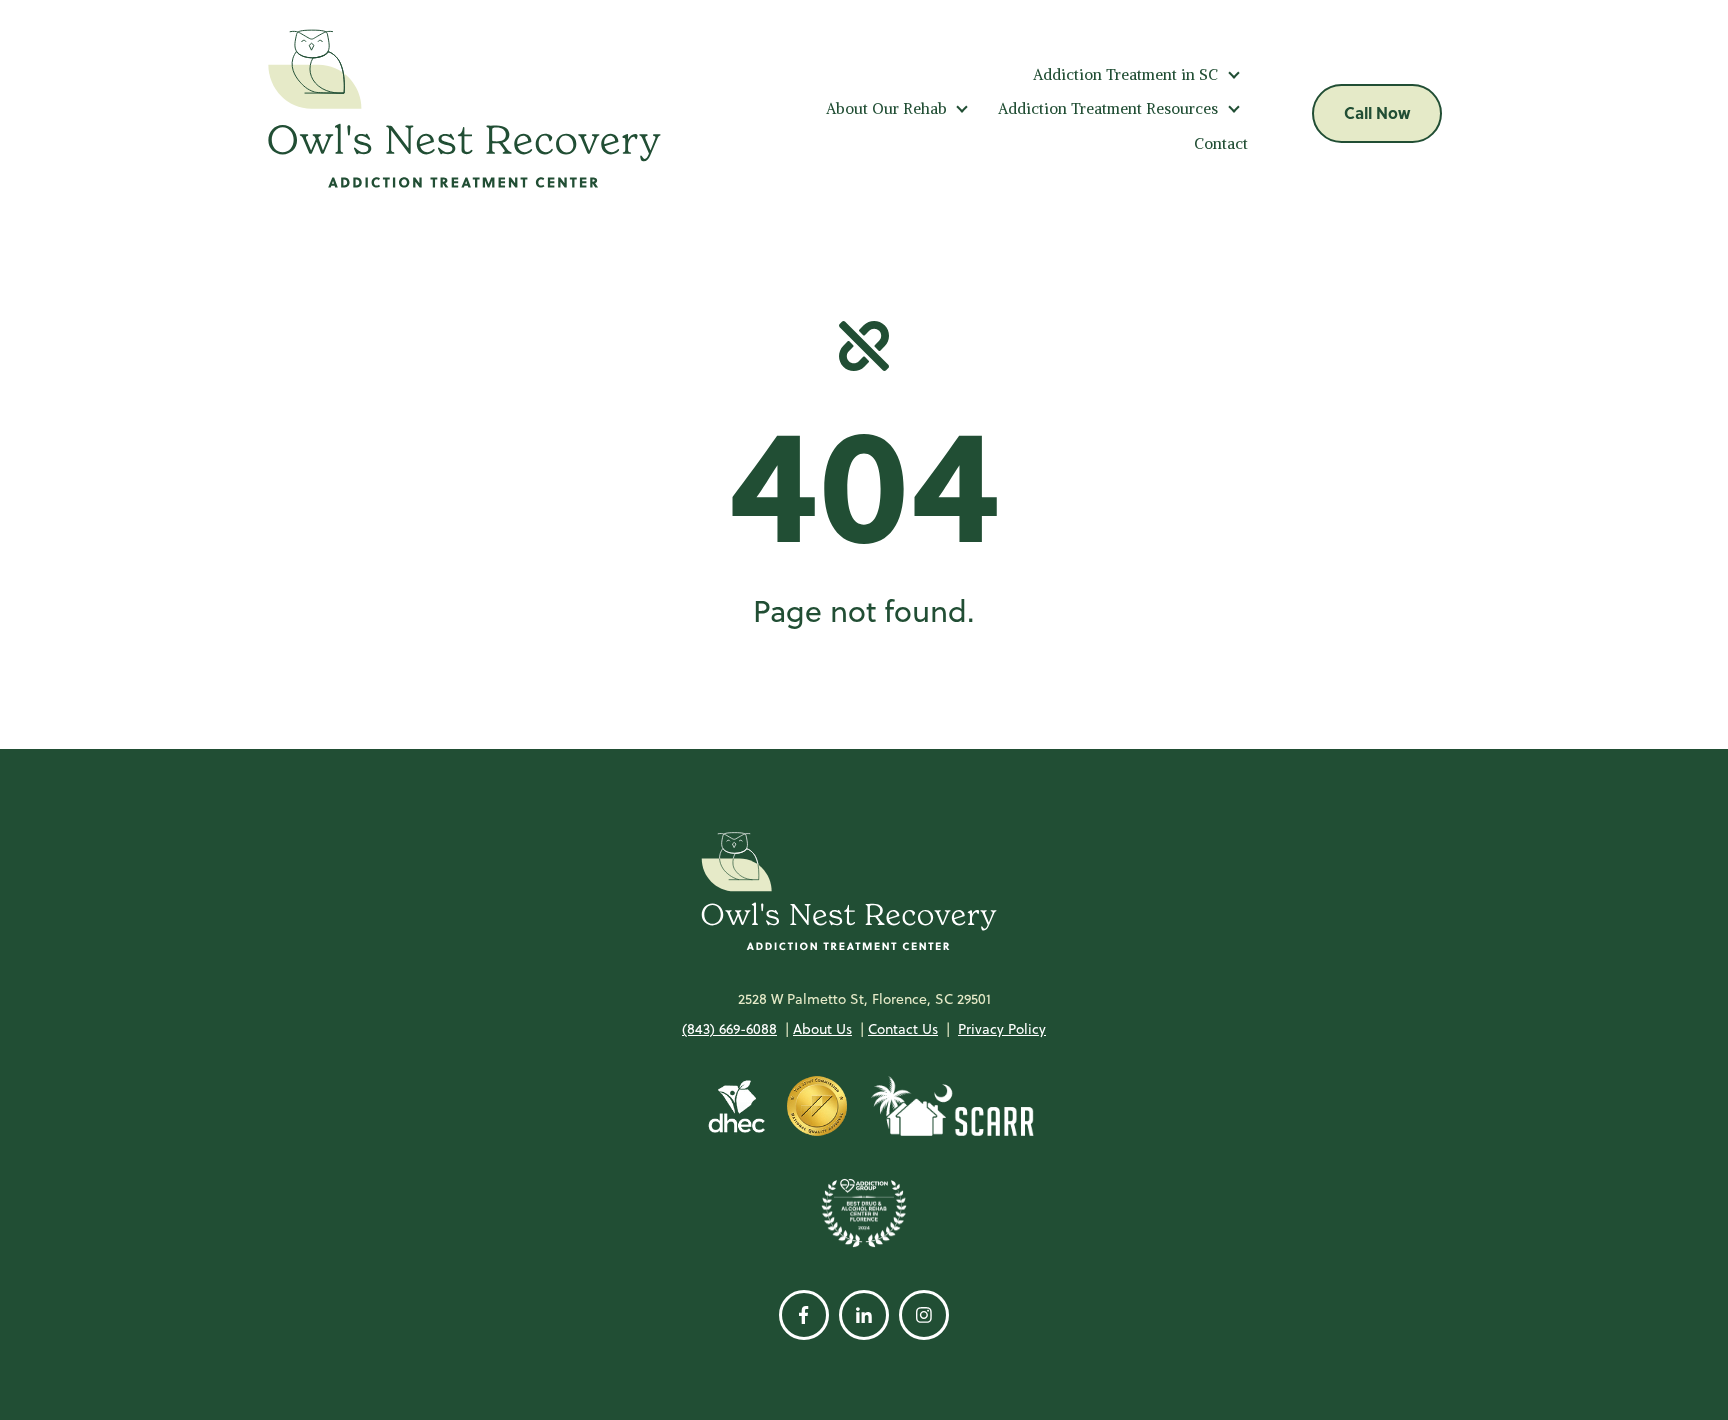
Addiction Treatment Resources (1108, 108)
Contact (1221, 143)
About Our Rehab (886, 108)
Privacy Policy (1002, 1029)
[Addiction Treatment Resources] (1234, 108)
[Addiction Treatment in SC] (1234, 74)
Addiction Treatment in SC (1125, 74)
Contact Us (903, 1029)
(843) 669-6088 (729, 1029)
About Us (822, 1029)
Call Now (1377, 112)
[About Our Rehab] (962, 108)
